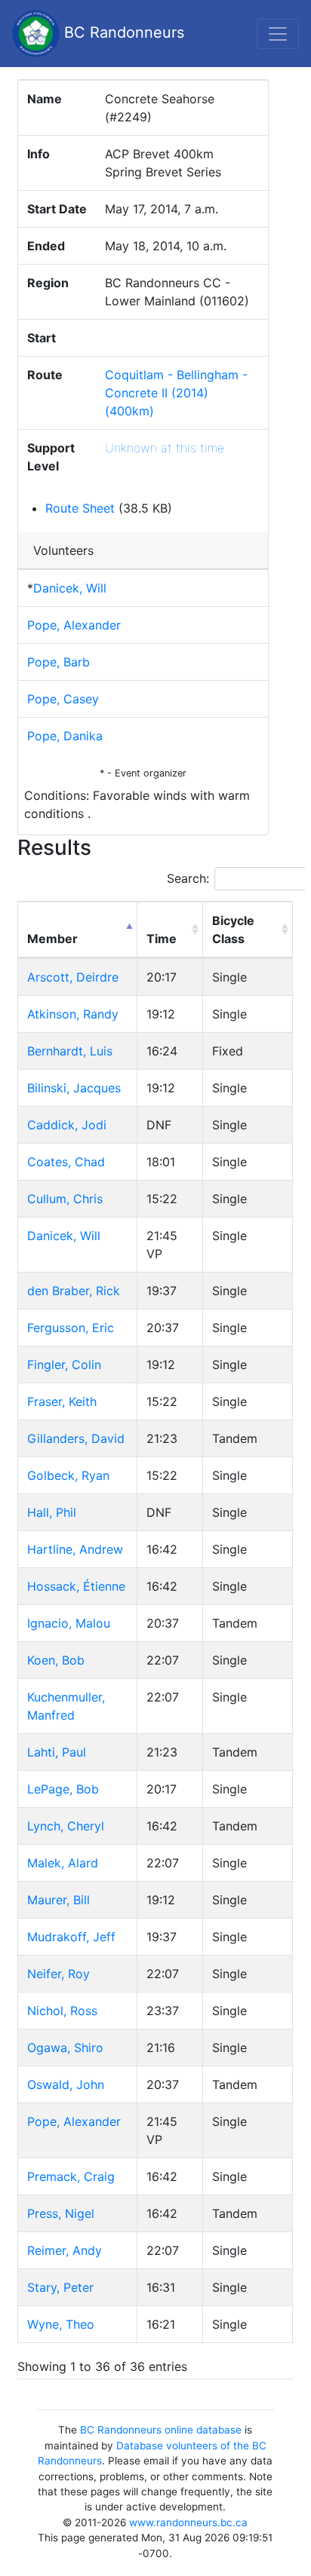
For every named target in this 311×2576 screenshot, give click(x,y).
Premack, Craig (71, 2176)
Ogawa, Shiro (65, 2048)
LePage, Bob (63, 1789)
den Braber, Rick (74, 1291)
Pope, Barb (59, 662)
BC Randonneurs (122, 32)
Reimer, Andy (65, 2250)
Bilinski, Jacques (74, 1088)
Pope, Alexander (74, 625)
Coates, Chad (66, 1162)
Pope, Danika (65, 736)
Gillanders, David (76, 1438)
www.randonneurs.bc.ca (188, 2522)
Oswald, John (66, 2084)
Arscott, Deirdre (73, 977)
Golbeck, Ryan (68, 1475)
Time (162, 939)
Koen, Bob (56, 1660)
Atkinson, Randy (73, 1014)
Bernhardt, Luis (70, 1051)
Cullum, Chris (65, 1199)
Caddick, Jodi (67, 1125)
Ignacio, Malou (69, 1623)
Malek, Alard (63, 1863)
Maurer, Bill (59, 1900)
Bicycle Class (233, 930)
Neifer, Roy (59, 1974)
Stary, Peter (60, 2287)
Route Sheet (80, 508)
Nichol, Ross (62, 2011)
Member (52, 939)
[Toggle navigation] (278, 34)
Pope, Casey (63, 699)
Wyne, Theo (61, 2324)
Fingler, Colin (64, 1365)
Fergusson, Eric (71, 1328)
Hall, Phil (52, 1512)
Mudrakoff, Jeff (71, 1937)
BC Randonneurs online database (161, 2430)
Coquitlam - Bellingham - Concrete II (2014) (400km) (176, 393)
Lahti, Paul (57, 1752)
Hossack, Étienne (76, 1586)
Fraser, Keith (62, 1401)
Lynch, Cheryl (66, 1826)
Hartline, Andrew (75, 1549)
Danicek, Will (70, 588)
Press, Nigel (61, 2213)
